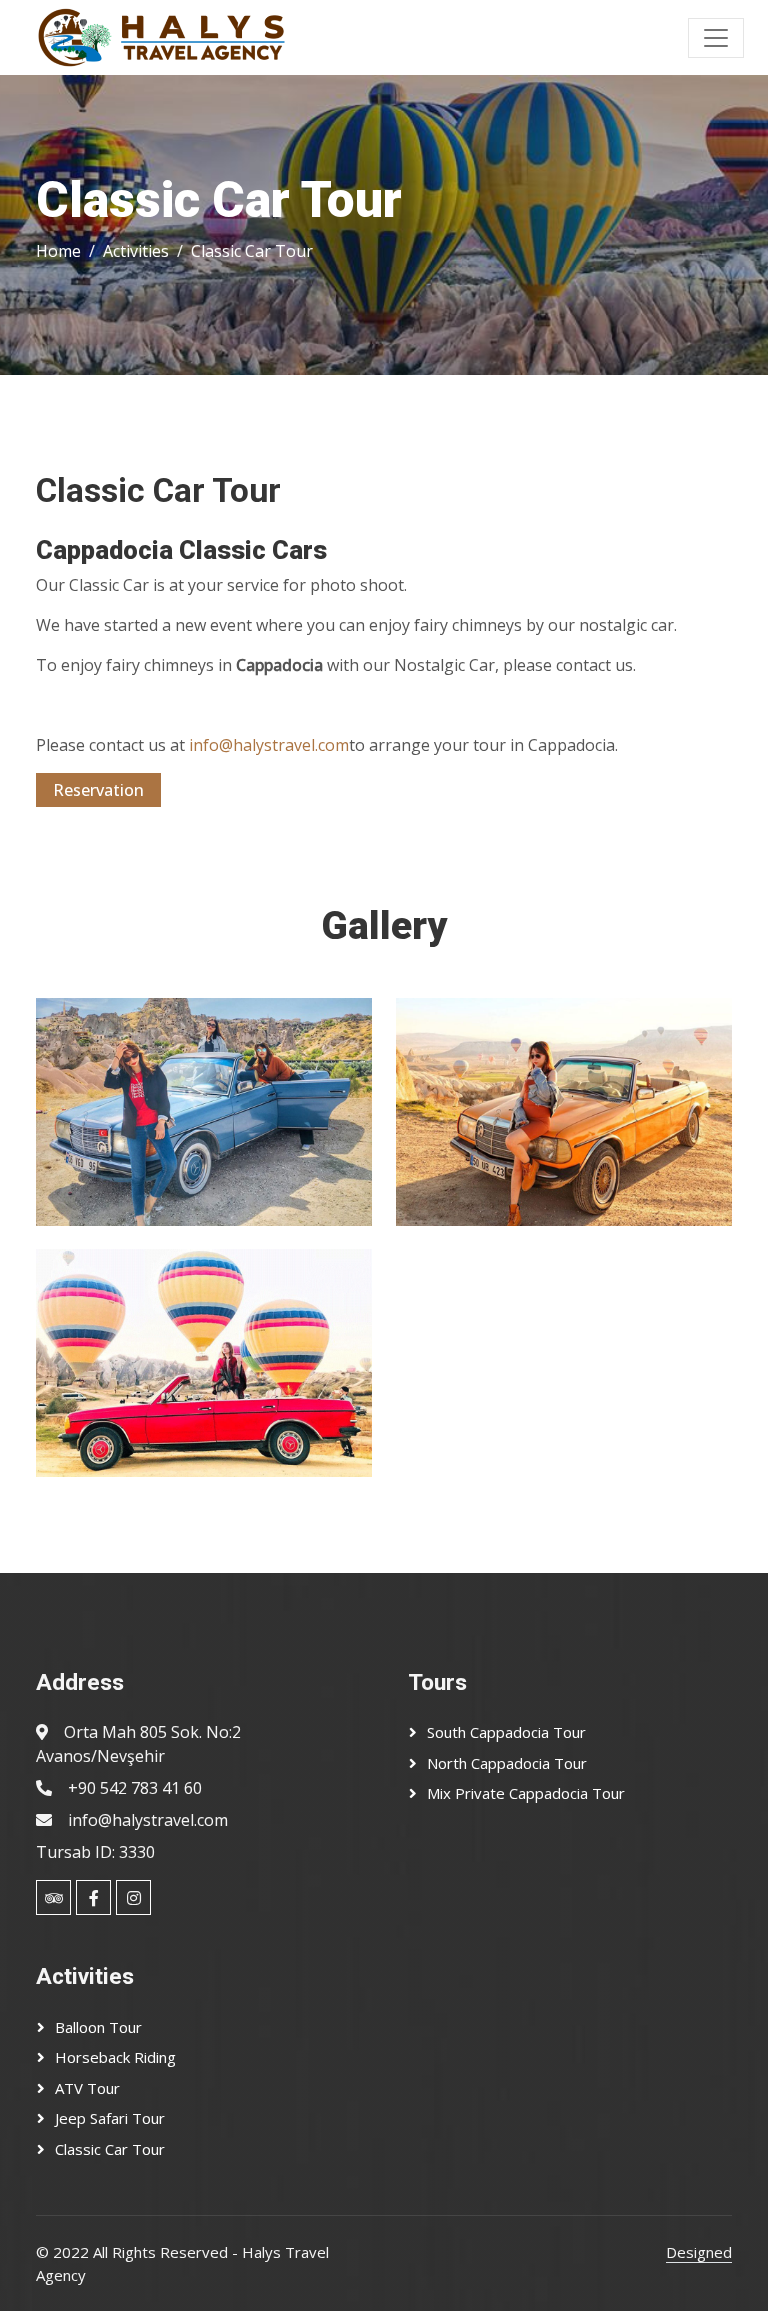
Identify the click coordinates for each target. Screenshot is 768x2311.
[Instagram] (133, 1897)
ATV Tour (87, 2088)
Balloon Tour (98, 2027)
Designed (699, 2252)
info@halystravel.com (269, 745)
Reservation (98, 790)
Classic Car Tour (110, 2149)
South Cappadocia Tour (506, 1732)
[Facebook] (93, 1897)
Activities (136, 251)
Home (58, 251)
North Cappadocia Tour (507, 1763)
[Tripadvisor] (53, 1897)
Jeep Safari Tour (110, 2118)
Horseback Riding (115, 2057)
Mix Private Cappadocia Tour (526, 1793)
